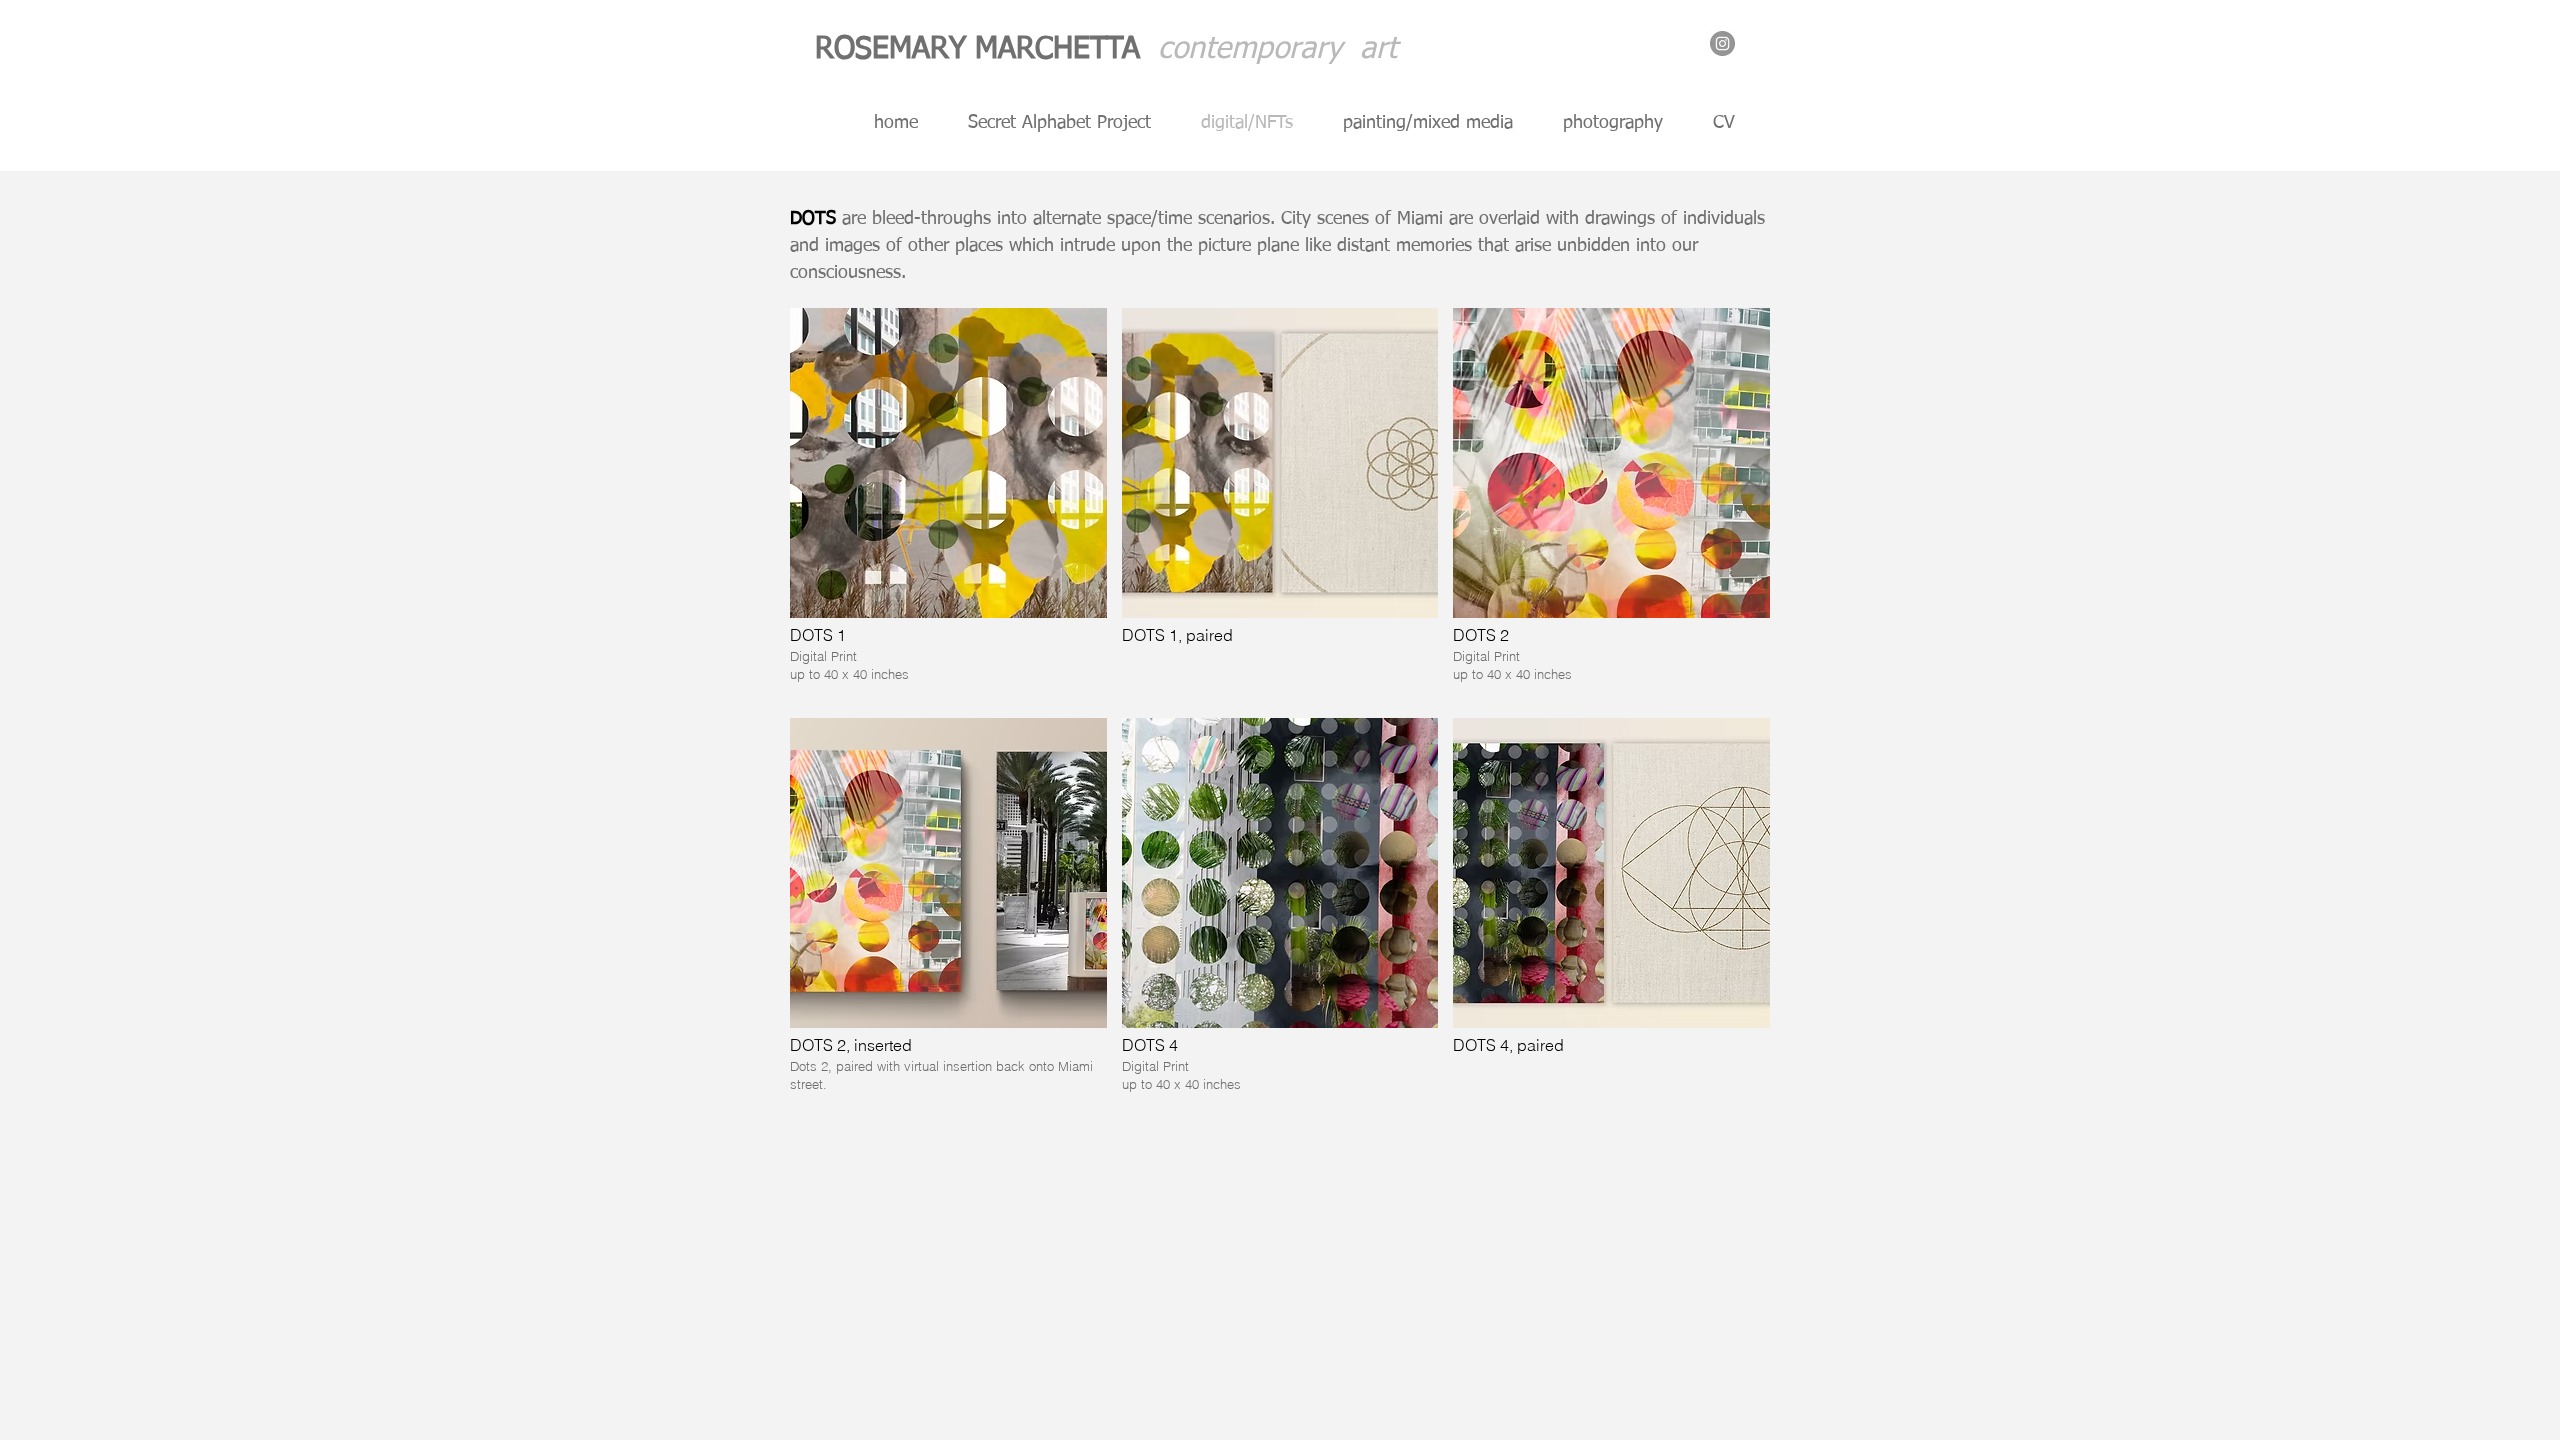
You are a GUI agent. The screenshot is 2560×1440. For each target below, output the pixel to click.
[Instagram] (1722, 43)
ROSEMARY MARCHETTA (986, 50)
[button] (948, 505)
